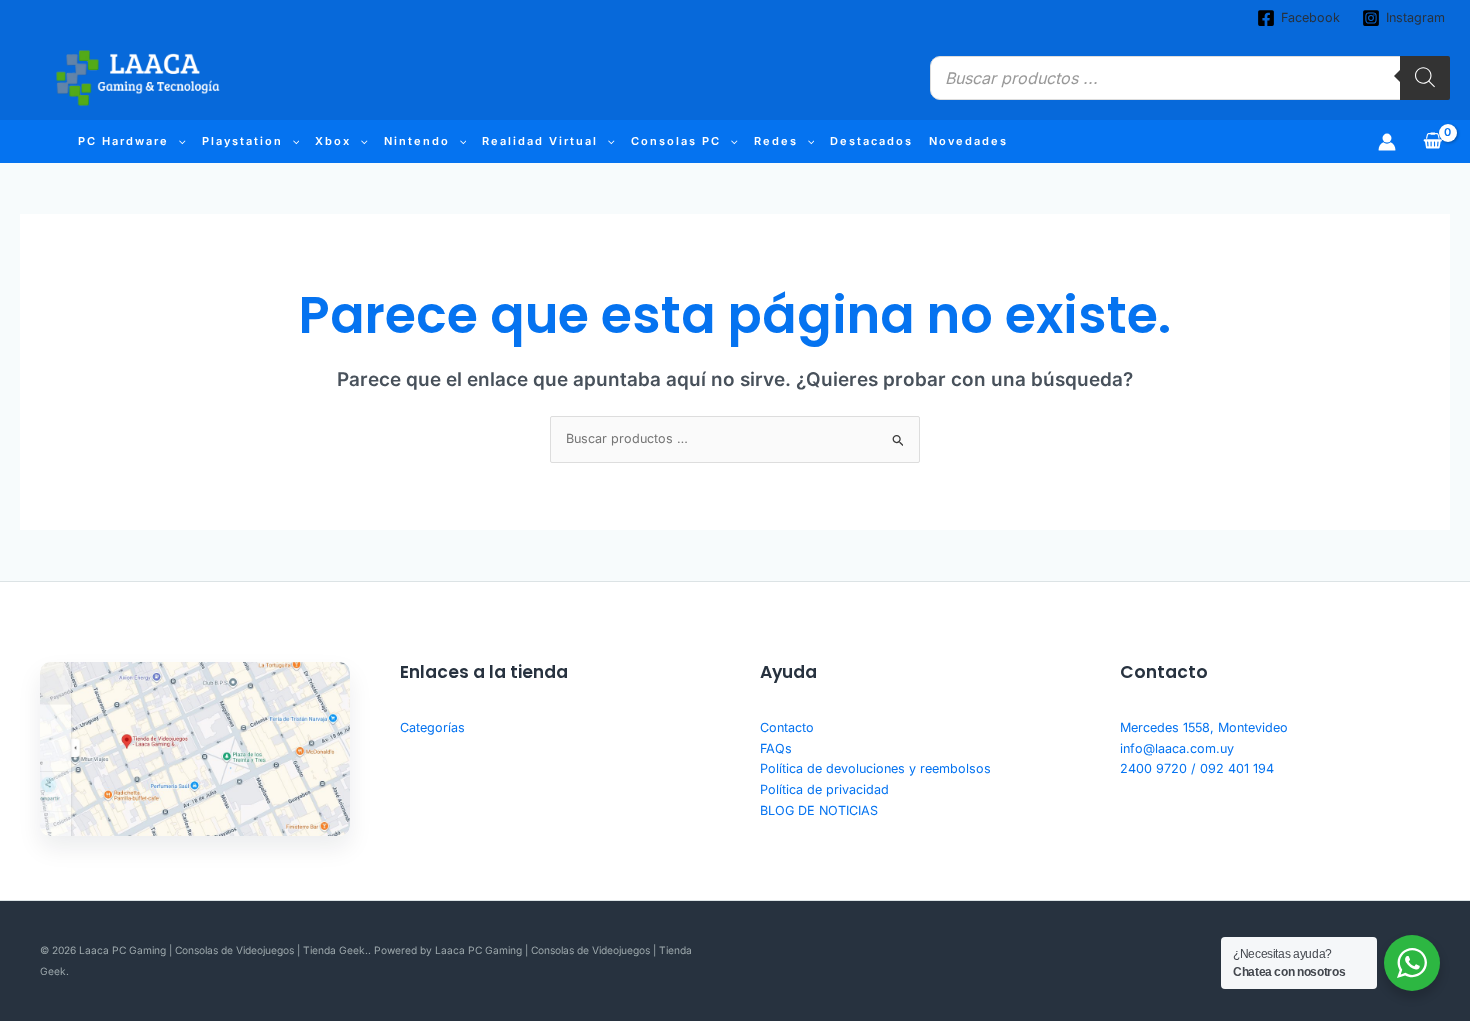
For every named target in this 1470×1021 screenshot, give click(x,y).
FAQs (776, 748)
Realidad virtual (540, 141)
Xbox (333, 141)
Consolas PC (676, 141)
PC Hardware (123, 141)
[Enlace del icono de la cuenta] (1387, 142)
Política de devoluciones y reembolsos (875, 768)
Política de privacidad (824, 789)
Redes (776, 141)
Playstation (242, 141)
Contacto (787, 727)
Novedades (968, 141)
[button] (177, 141)
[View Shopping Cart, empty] (1433, 141)
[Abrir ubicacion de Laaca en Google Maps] (195, 749)
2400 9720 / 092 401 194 (1197, 768)
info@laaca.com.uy (1177, 748)
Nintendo (417, 141)
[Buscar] (1425, 78)
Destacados (871, 141)
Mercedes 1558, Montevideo (1204, 727)
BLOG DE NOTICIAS (819, 810)
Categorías (432, 727)
